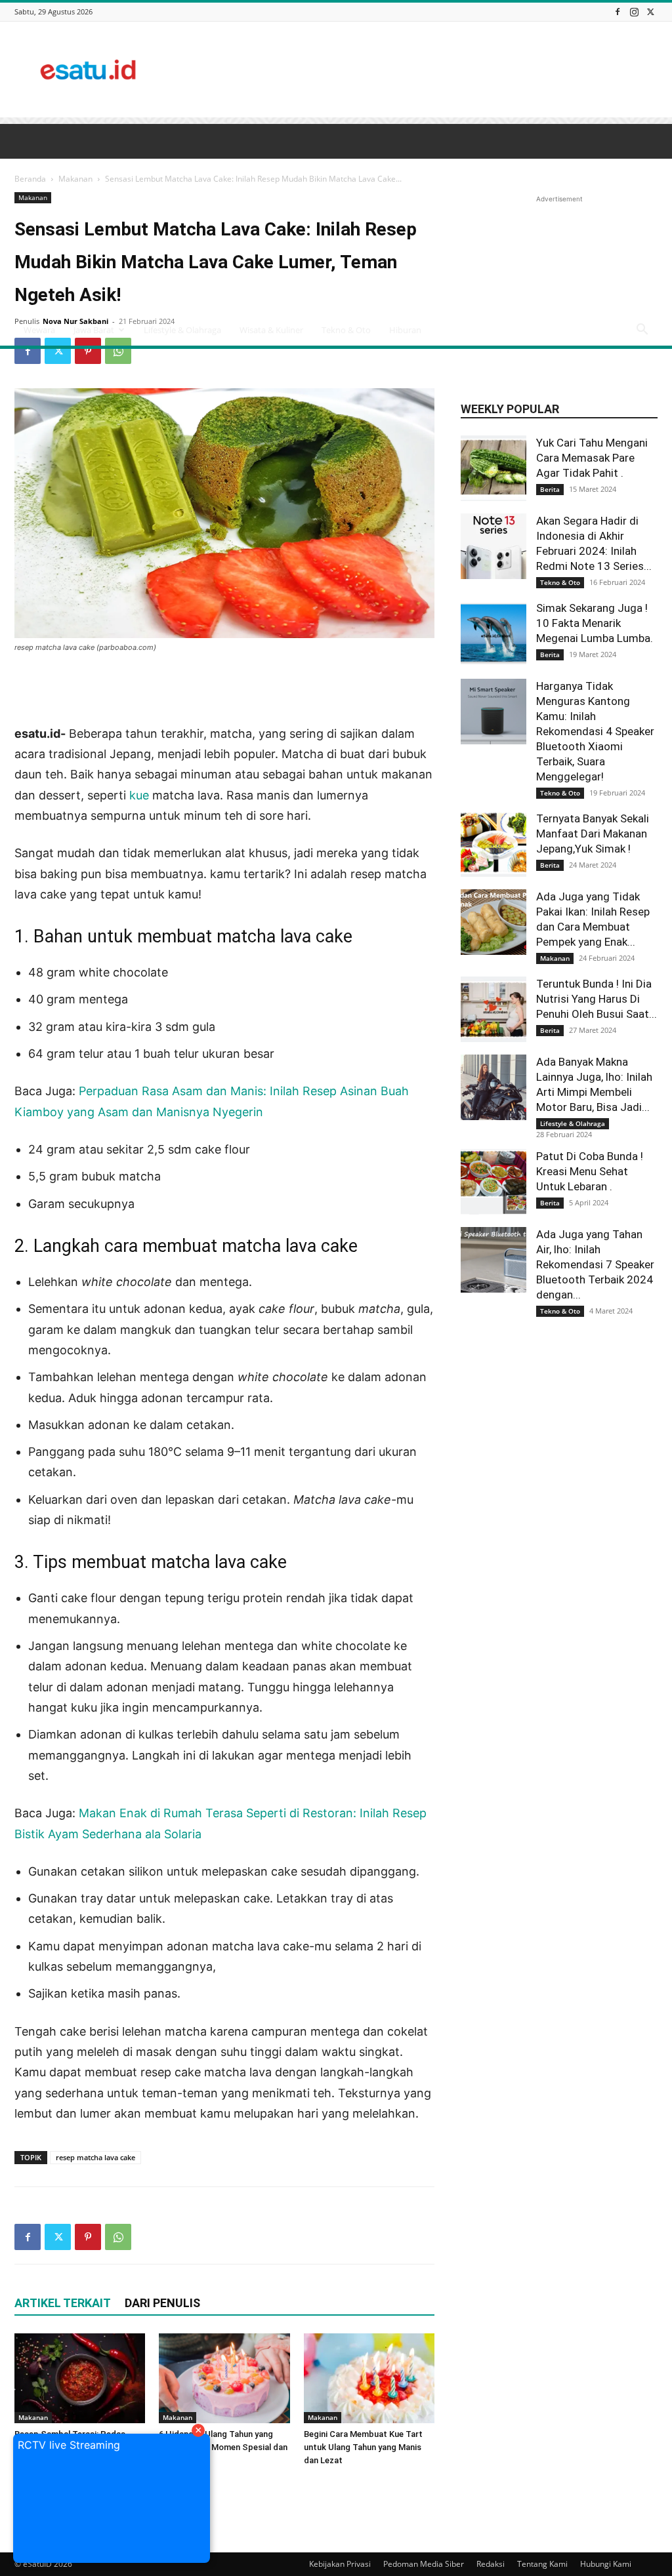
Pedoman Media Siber (424, 2564)
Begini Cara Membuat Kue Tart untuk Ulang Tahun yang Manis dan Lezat (363, 2447)
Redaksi (491, 2564)
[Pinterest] (88, 351)
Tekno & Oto (346, 330)
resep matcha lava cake (95, 2157)
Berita (550, 489)
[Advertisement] (419, 70)
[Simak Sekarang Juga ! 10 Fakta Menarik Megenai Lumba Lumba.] (493, 634)
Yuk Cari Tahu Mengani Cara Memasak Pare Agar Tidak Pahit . (592, 458)
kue (139, 795)
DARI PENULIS (162, 2303)
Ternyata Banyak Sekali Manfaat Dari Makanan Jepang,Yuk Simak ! (593, 834)
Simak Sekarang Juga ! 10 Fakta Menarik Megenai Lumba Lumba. (595, 623)
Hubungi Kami (606, 2564)
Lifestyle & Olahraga (182, 330)
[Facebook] (618, 11)
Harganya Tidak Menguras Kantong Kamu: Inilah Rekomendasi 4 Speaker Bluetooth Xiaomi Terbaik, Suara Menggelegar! (595, 731)
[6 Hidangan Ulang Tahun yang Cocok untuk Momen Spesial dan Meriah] (224, 2378)
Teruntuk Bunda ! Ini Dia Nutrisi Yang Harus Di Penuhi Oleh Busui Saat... (597, 999)
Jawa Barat (94, 330)
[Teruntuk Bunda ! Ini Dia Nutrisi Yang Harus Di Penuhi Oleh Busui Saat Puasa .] (493, 1009)
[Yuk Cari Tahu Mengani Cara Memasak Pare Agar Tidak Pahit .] (493, 468)
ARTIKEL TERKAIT (63, 2303)
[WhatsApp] (118, 351)
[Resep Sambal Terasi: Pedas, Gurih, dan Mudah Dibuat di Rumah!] (80, 2378)
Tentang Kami (542, 2564)
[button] (642, 331)
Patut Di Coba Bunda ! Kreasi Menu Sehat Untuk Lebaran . (590, 1171)
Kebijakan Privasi (340, 2564)
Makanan (33, 2417)
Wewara (39, 330)
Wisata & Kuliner (271, 330)
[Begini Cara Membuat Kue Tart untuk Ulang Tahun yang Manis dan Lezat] (369, 2378)
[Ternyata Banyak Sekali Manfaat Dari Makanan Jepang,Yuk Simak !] (493, 844)
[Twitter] (650, 11)
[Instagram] (634, 11)
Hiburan (405, 330)
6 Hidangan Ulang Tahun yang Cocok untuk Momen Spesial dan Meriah (223, 2447)
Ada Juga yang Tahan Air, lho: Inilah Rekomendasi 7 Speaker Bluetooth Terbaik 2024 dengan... (595, 1264)
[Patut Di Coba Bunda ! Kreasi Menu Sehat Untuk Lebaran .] (493, 1182)
